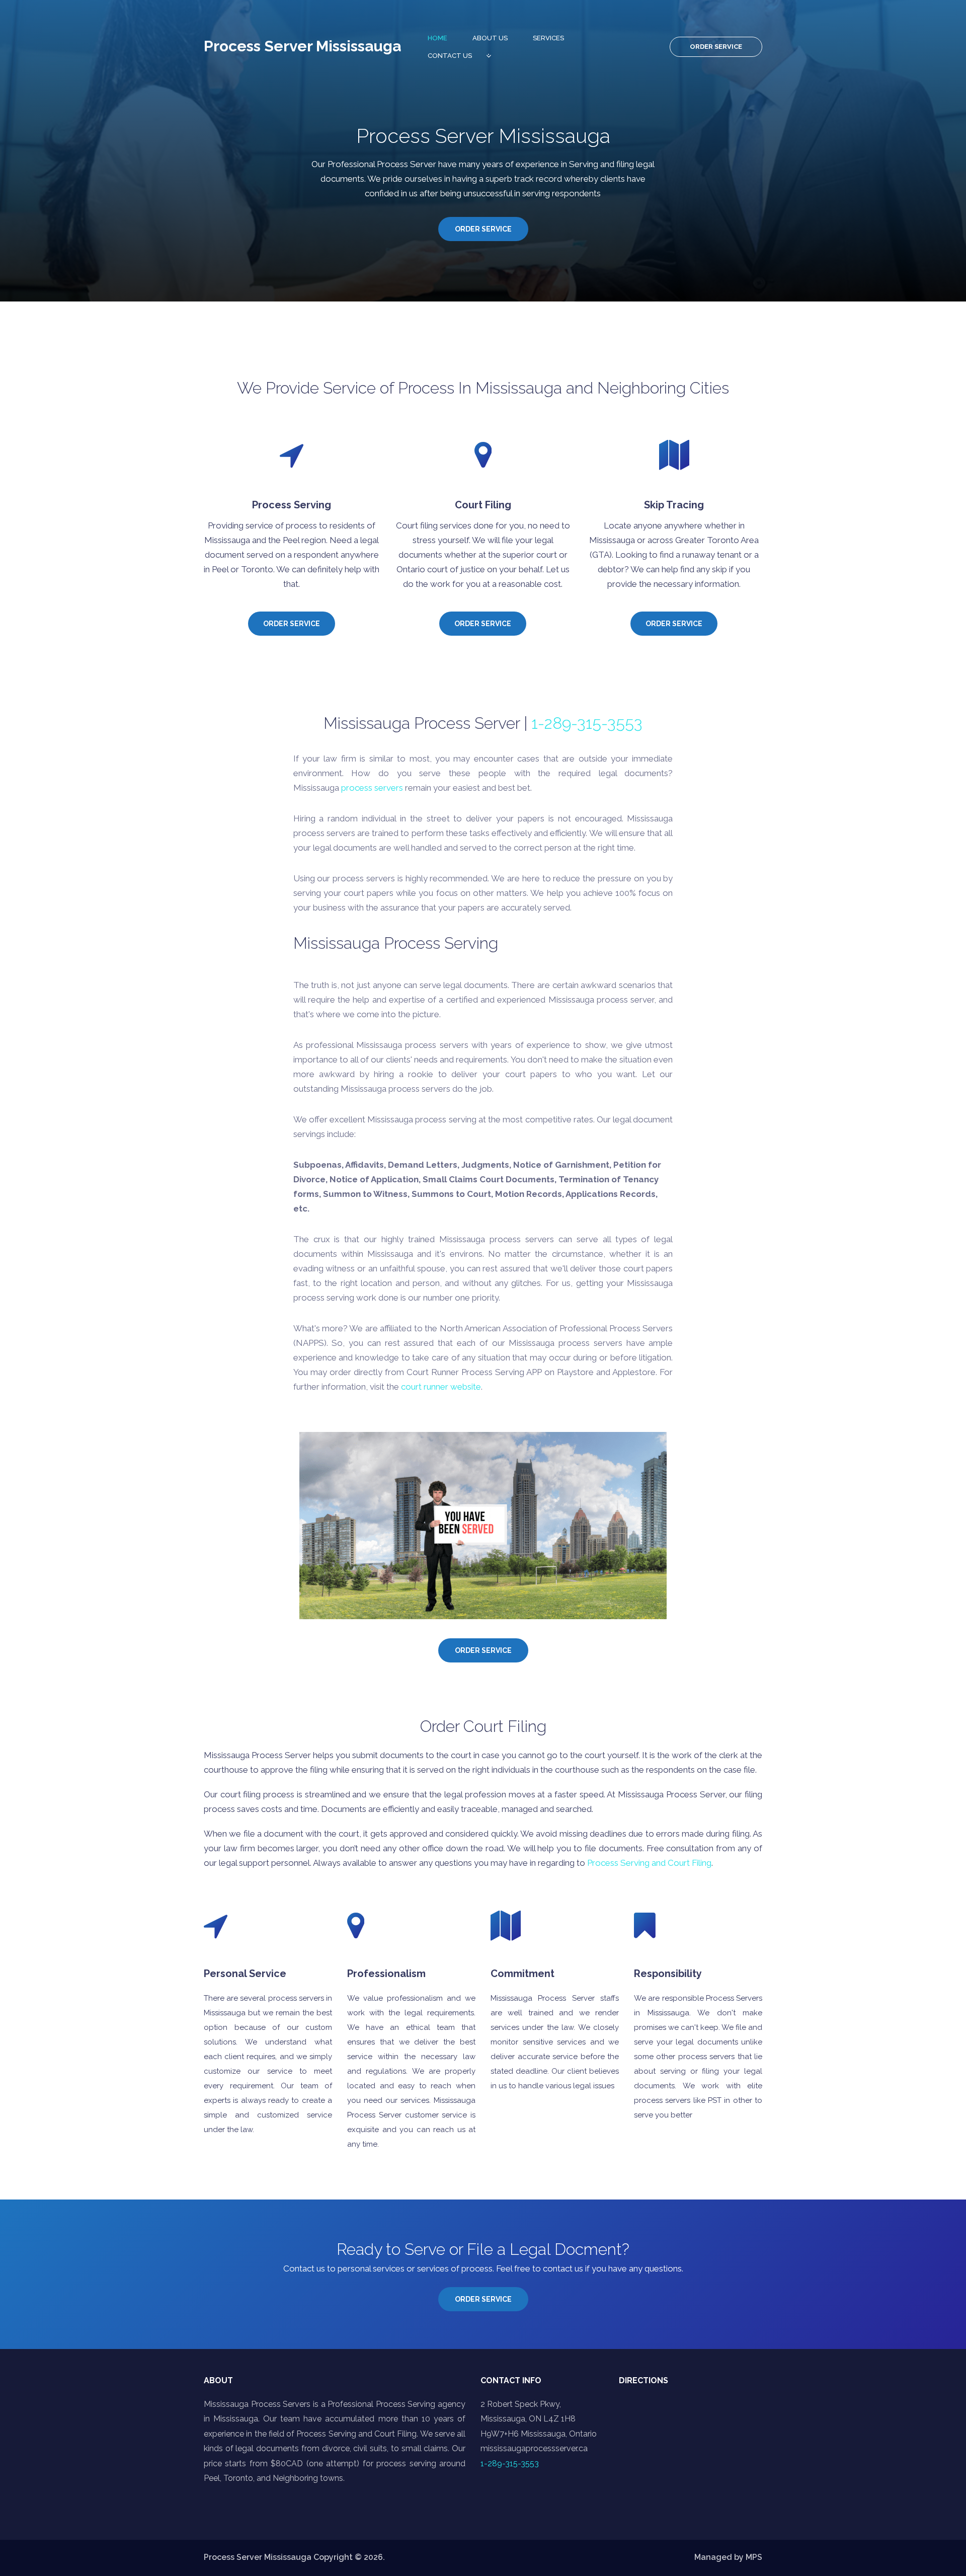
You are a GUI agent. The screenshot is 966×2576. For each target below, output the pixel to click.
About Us (490, 38)
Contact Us (450, 56)
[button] (542, 2412)
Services (548, 38)
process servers (372, 788)
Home (437, 38)
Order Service (716, 47)
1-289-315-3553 (587, 723)
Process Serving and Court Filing (649, 1863)
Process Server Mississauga (302, 46)
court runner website (441, 1387)
